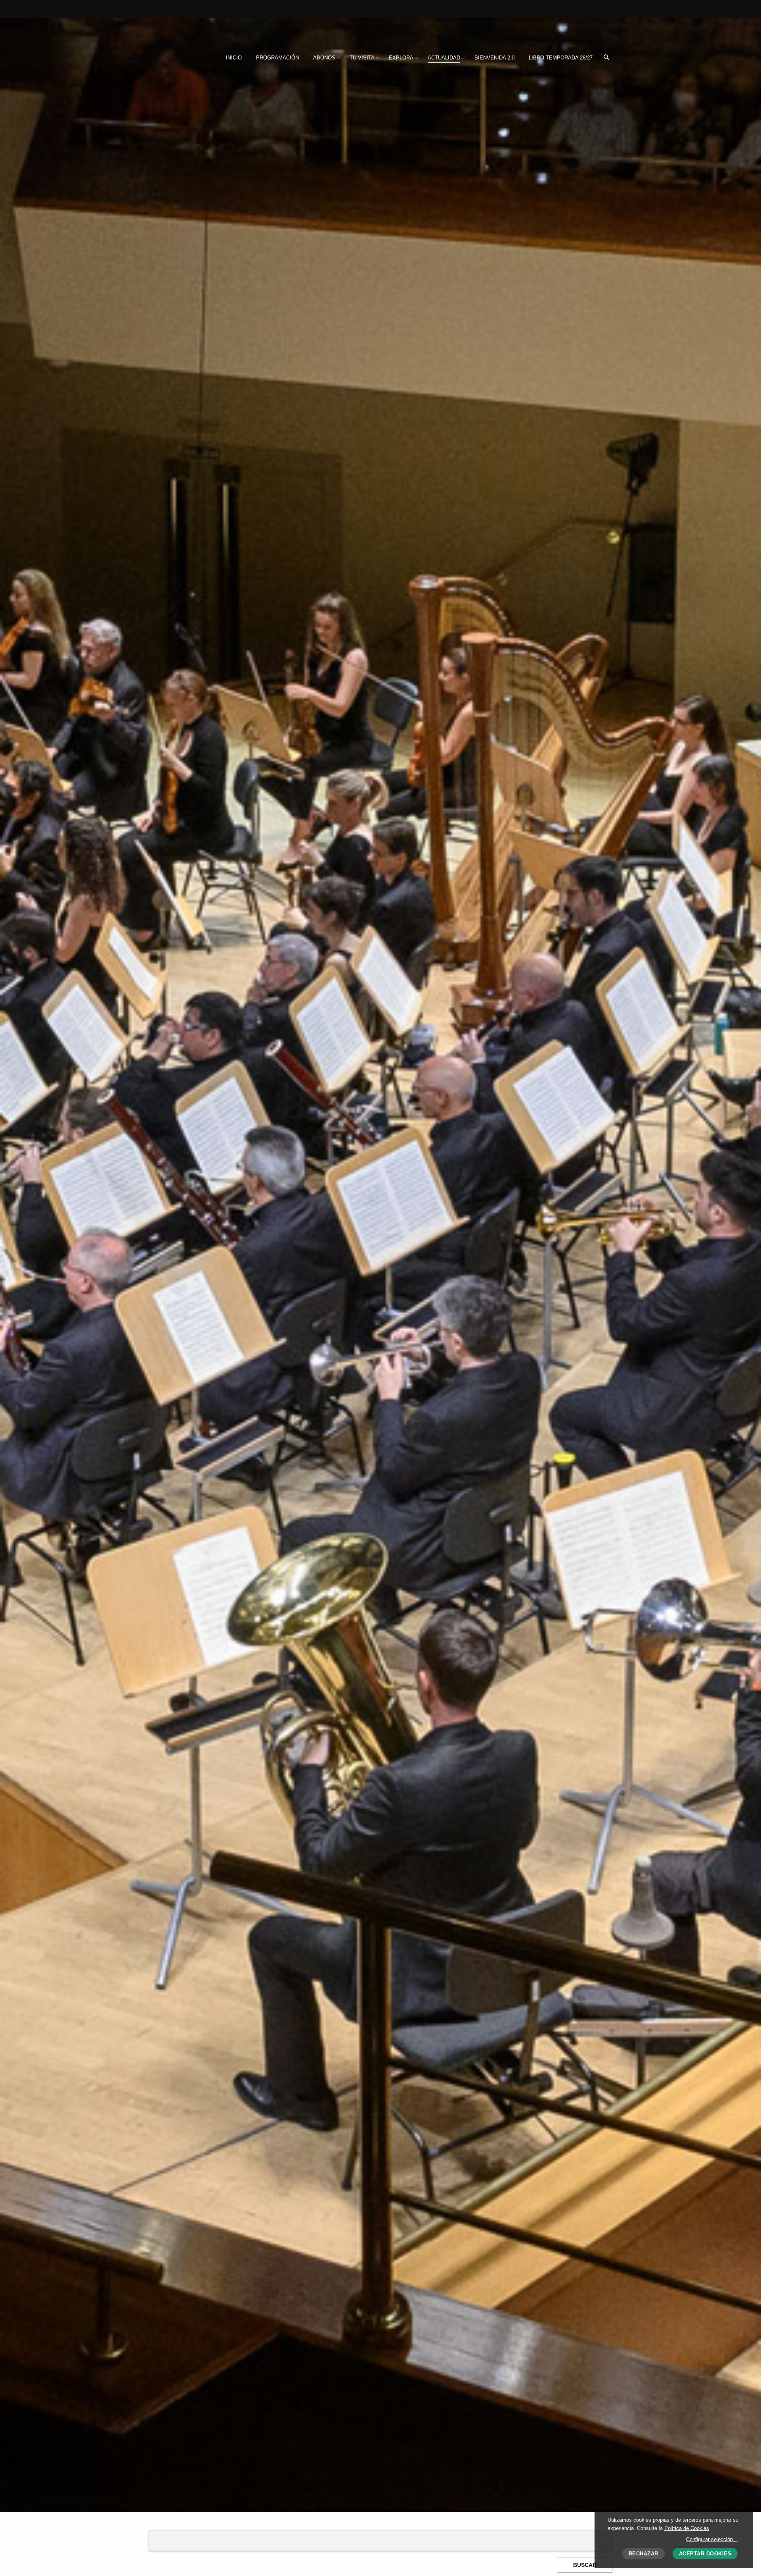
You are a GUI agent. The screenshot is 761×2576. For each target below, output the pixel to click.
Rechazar (643, 2554)
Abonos (324, 58)
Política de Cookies (687, 2528)
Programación (277, 58)
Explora (401, 58)
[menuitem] (234, 58)
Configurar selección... (712, 2539)
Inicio (234, 58)
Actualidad (444, 58)
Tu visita (362, 58)
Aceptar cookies (705, 2554)
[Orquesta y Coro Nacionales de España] (201, 31)
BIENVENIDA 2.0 (494, 58)
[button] (606, 58)
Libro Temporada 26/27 (561, 58)
